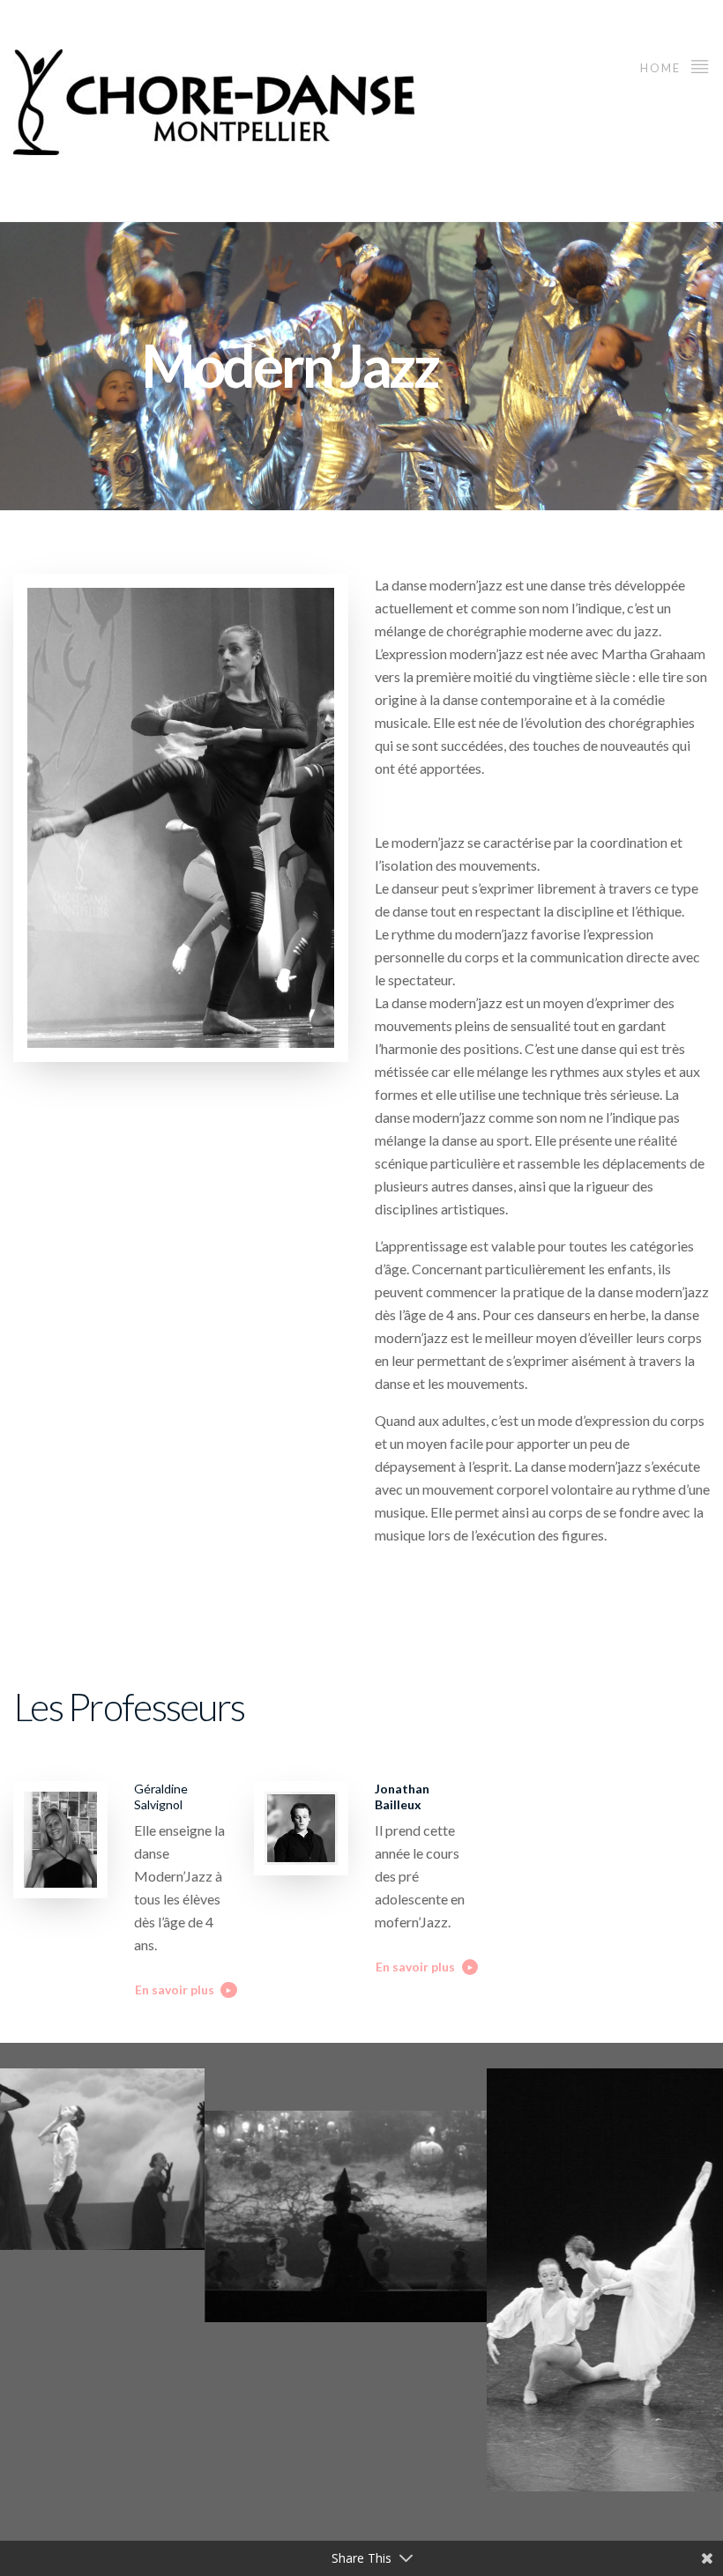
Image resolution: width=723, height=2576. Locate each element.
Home (662, 68)
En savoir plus (175, 1990)
